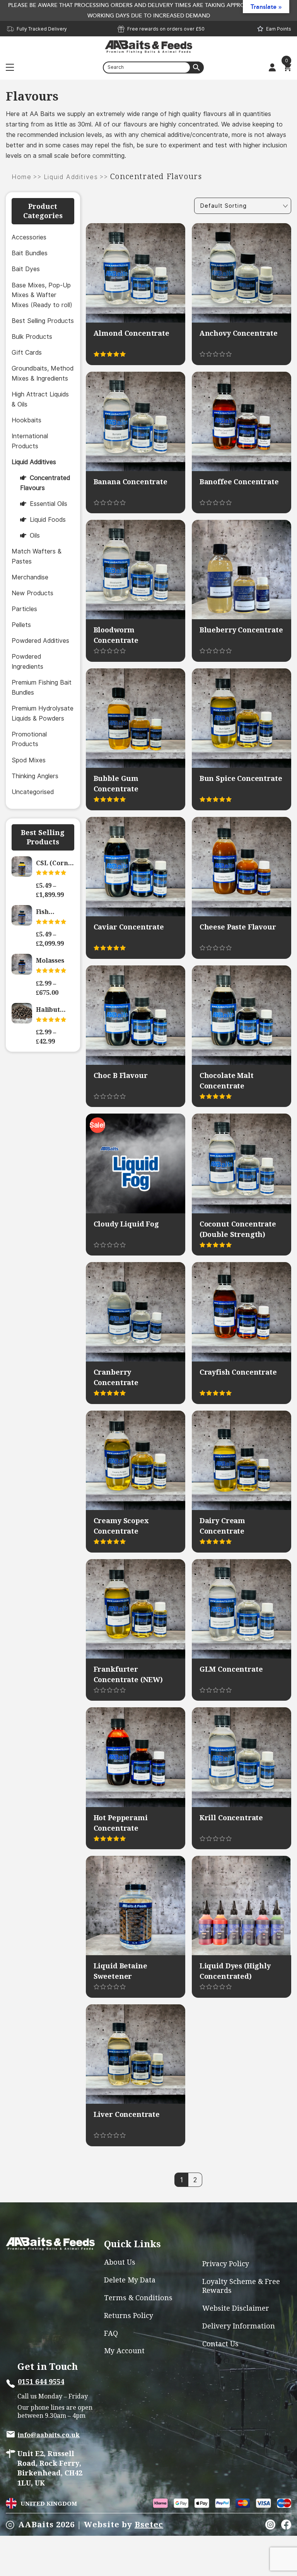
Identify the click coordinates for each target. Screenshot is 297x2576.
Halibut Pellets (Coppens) (52, 1010)
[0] (287, 67)
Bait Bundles (30, 253)
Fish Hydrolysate (55, 912)
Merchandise (30, 577)
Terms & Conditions (138, 2298)
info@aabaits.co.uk (49, 2435)
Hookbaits (26, 420)
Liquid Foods (48, 520)
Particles (24, 609)
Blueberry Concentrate (241, 630)
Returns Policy (129, 2315)
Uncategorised (33, 792)
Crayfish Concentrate (238, 1372)
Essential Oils (49, 504)
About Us (120, 2262)
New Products (32, 593)
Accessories (29, 237)
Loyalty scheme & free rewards (241, 2286)
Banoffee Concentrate (239, 482)
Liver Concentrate (127, 2114)
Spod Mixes (29, 760)
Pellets (21, 625)
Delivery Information (239, 2326)
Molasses (50, 960)
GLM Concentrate (231, 1669)
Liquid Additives (71, 177)
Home (21, 177)
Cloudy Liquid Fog (126, 1224)
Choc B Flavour (121, 1075)
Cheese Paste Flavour (238, 927)
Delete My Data (130, 2280)
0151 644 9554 (41, 2382)
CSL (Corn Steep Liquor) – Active (52, 863)
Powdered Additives (40, 641)
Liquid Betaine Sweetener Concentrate (120, 1976)
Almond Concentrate (131, 333)
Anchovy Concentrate (239, 333)
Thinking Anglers (35, 776)
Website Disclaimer (236, 2308)
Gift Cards (27, 353)
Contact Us (220, 2344)
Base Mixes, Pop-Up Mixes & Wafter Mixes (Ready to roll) (42, 295)
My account (124, 2351)
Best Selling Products (43, 321)
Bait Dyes (26, 269)
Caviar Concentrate (129, 927)
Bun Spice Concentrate (241, 778)
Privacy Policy (226, 2264)
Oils (35, 536)
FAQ (111, 2333)
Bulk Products (32, 337)
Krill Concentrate (231, 1818)
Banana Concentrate (131, 482)
